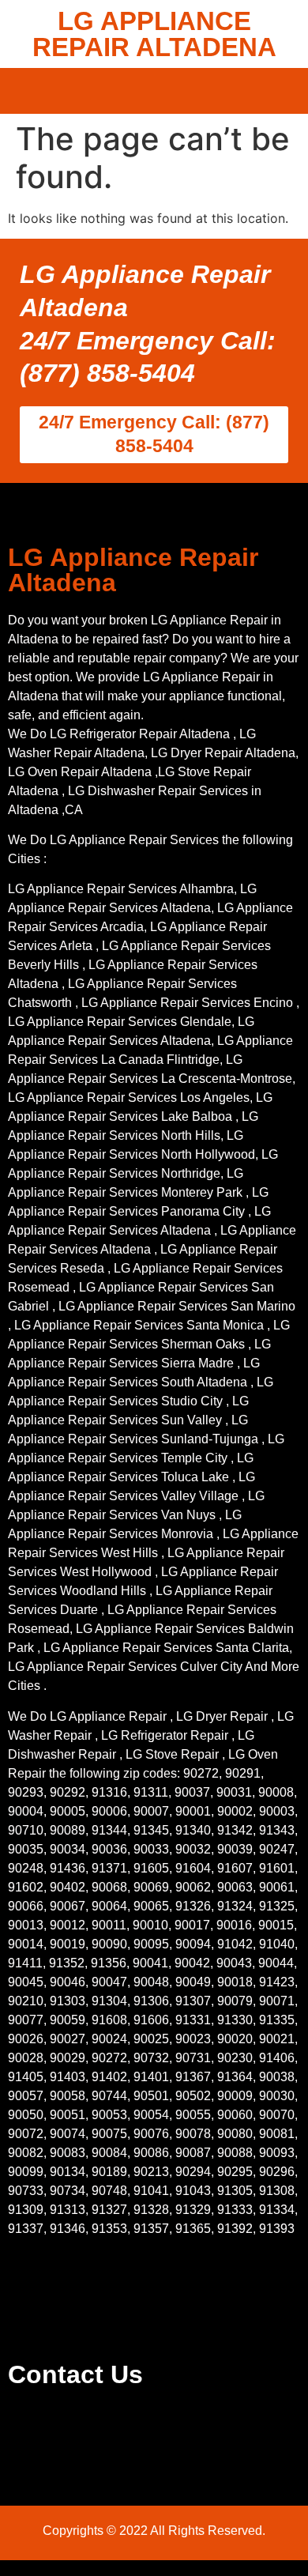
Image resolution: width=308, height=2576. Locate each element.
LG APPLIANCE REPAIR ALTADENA (154, 34)
